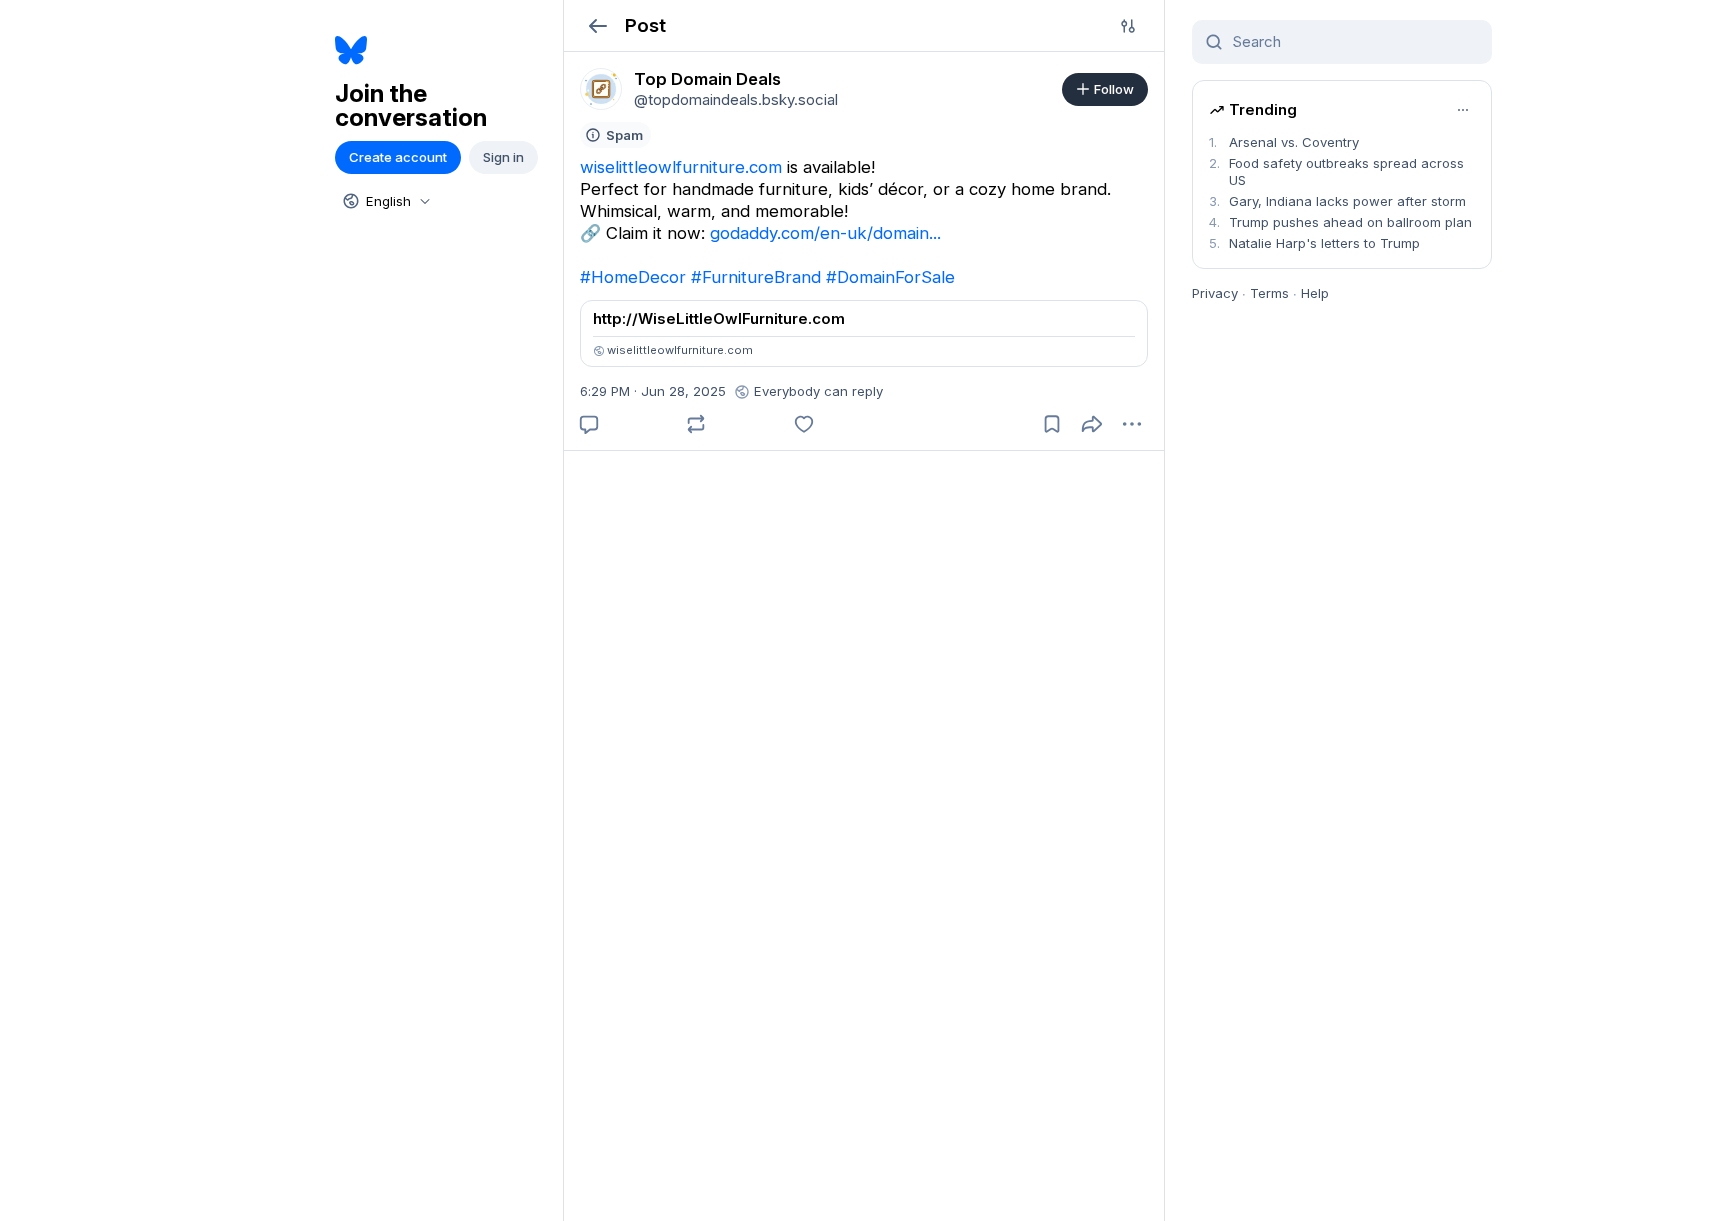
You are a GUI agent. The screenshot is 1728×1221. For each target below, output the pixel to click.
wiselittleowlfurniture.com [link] (681, 167)
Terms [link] (1269, 293)
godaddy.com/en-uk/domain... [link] (825, 233)
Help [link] (1315, 293)
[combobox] (385, 201)
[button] (597, 25)
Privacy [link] (1215, 293)
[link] (601, 89)
